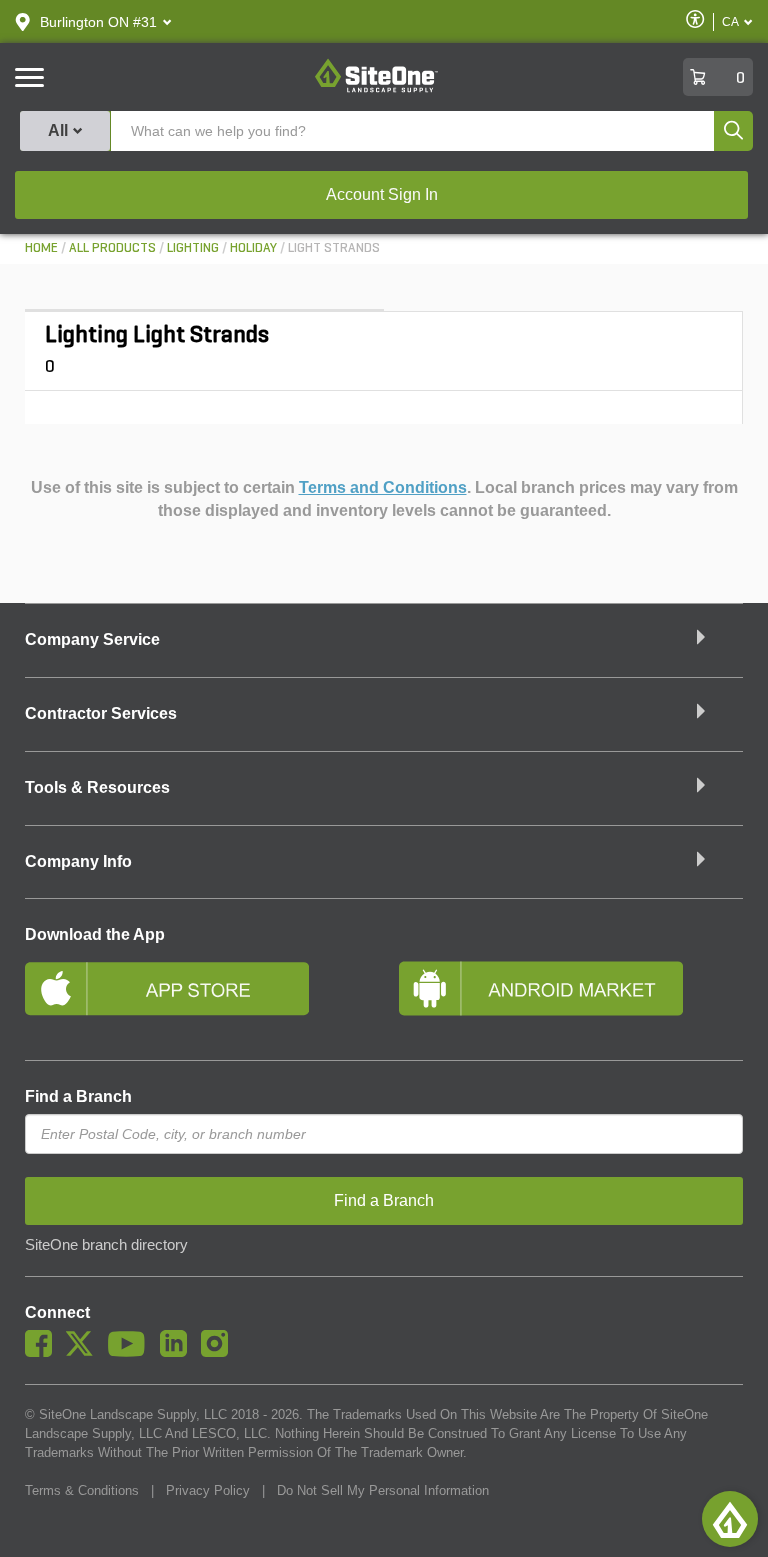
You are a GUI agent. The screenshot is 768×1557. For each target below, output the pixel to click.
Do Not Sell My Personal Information (383, 1490)
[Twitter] (84, 1352)
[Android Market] (571, 997)
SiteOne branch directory (106, 1245)
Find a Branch (78, 1096)
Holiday (253, 248)
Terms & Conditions (82, 1490)
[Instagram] (219, 1352)
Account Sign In (382, 194)
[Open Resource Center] (730, 1519)
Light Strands (334, 248)
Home (41, 248)
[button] (98, 22)
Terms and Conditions (383, 487)
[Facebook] (43, 1352)
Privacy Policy (208, 1490)
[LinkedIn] (178, 1352)
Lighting (193, 248)
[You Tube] (131, 1352)
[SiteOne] (376, 89)
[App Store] (197, 997)
